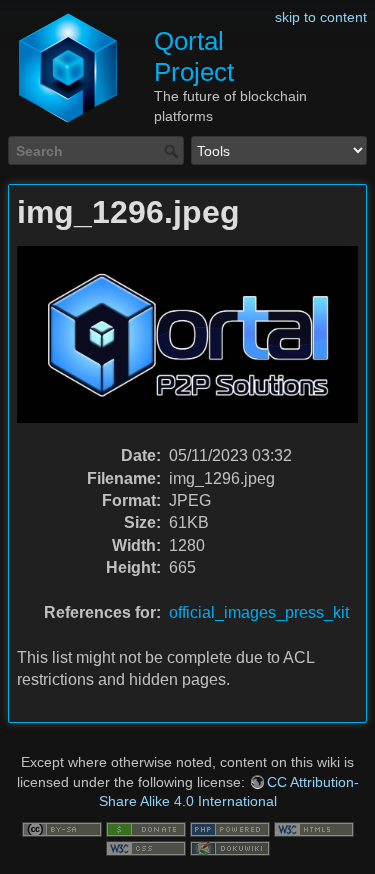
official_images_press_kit (259, 612)
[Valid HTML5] (314, 828)
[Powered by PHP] (230, 828)
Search (173, 151)
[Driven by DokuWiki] (230, 848)
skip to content (321, 17)
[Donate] (146, 828)
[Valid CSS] (146, 848)
